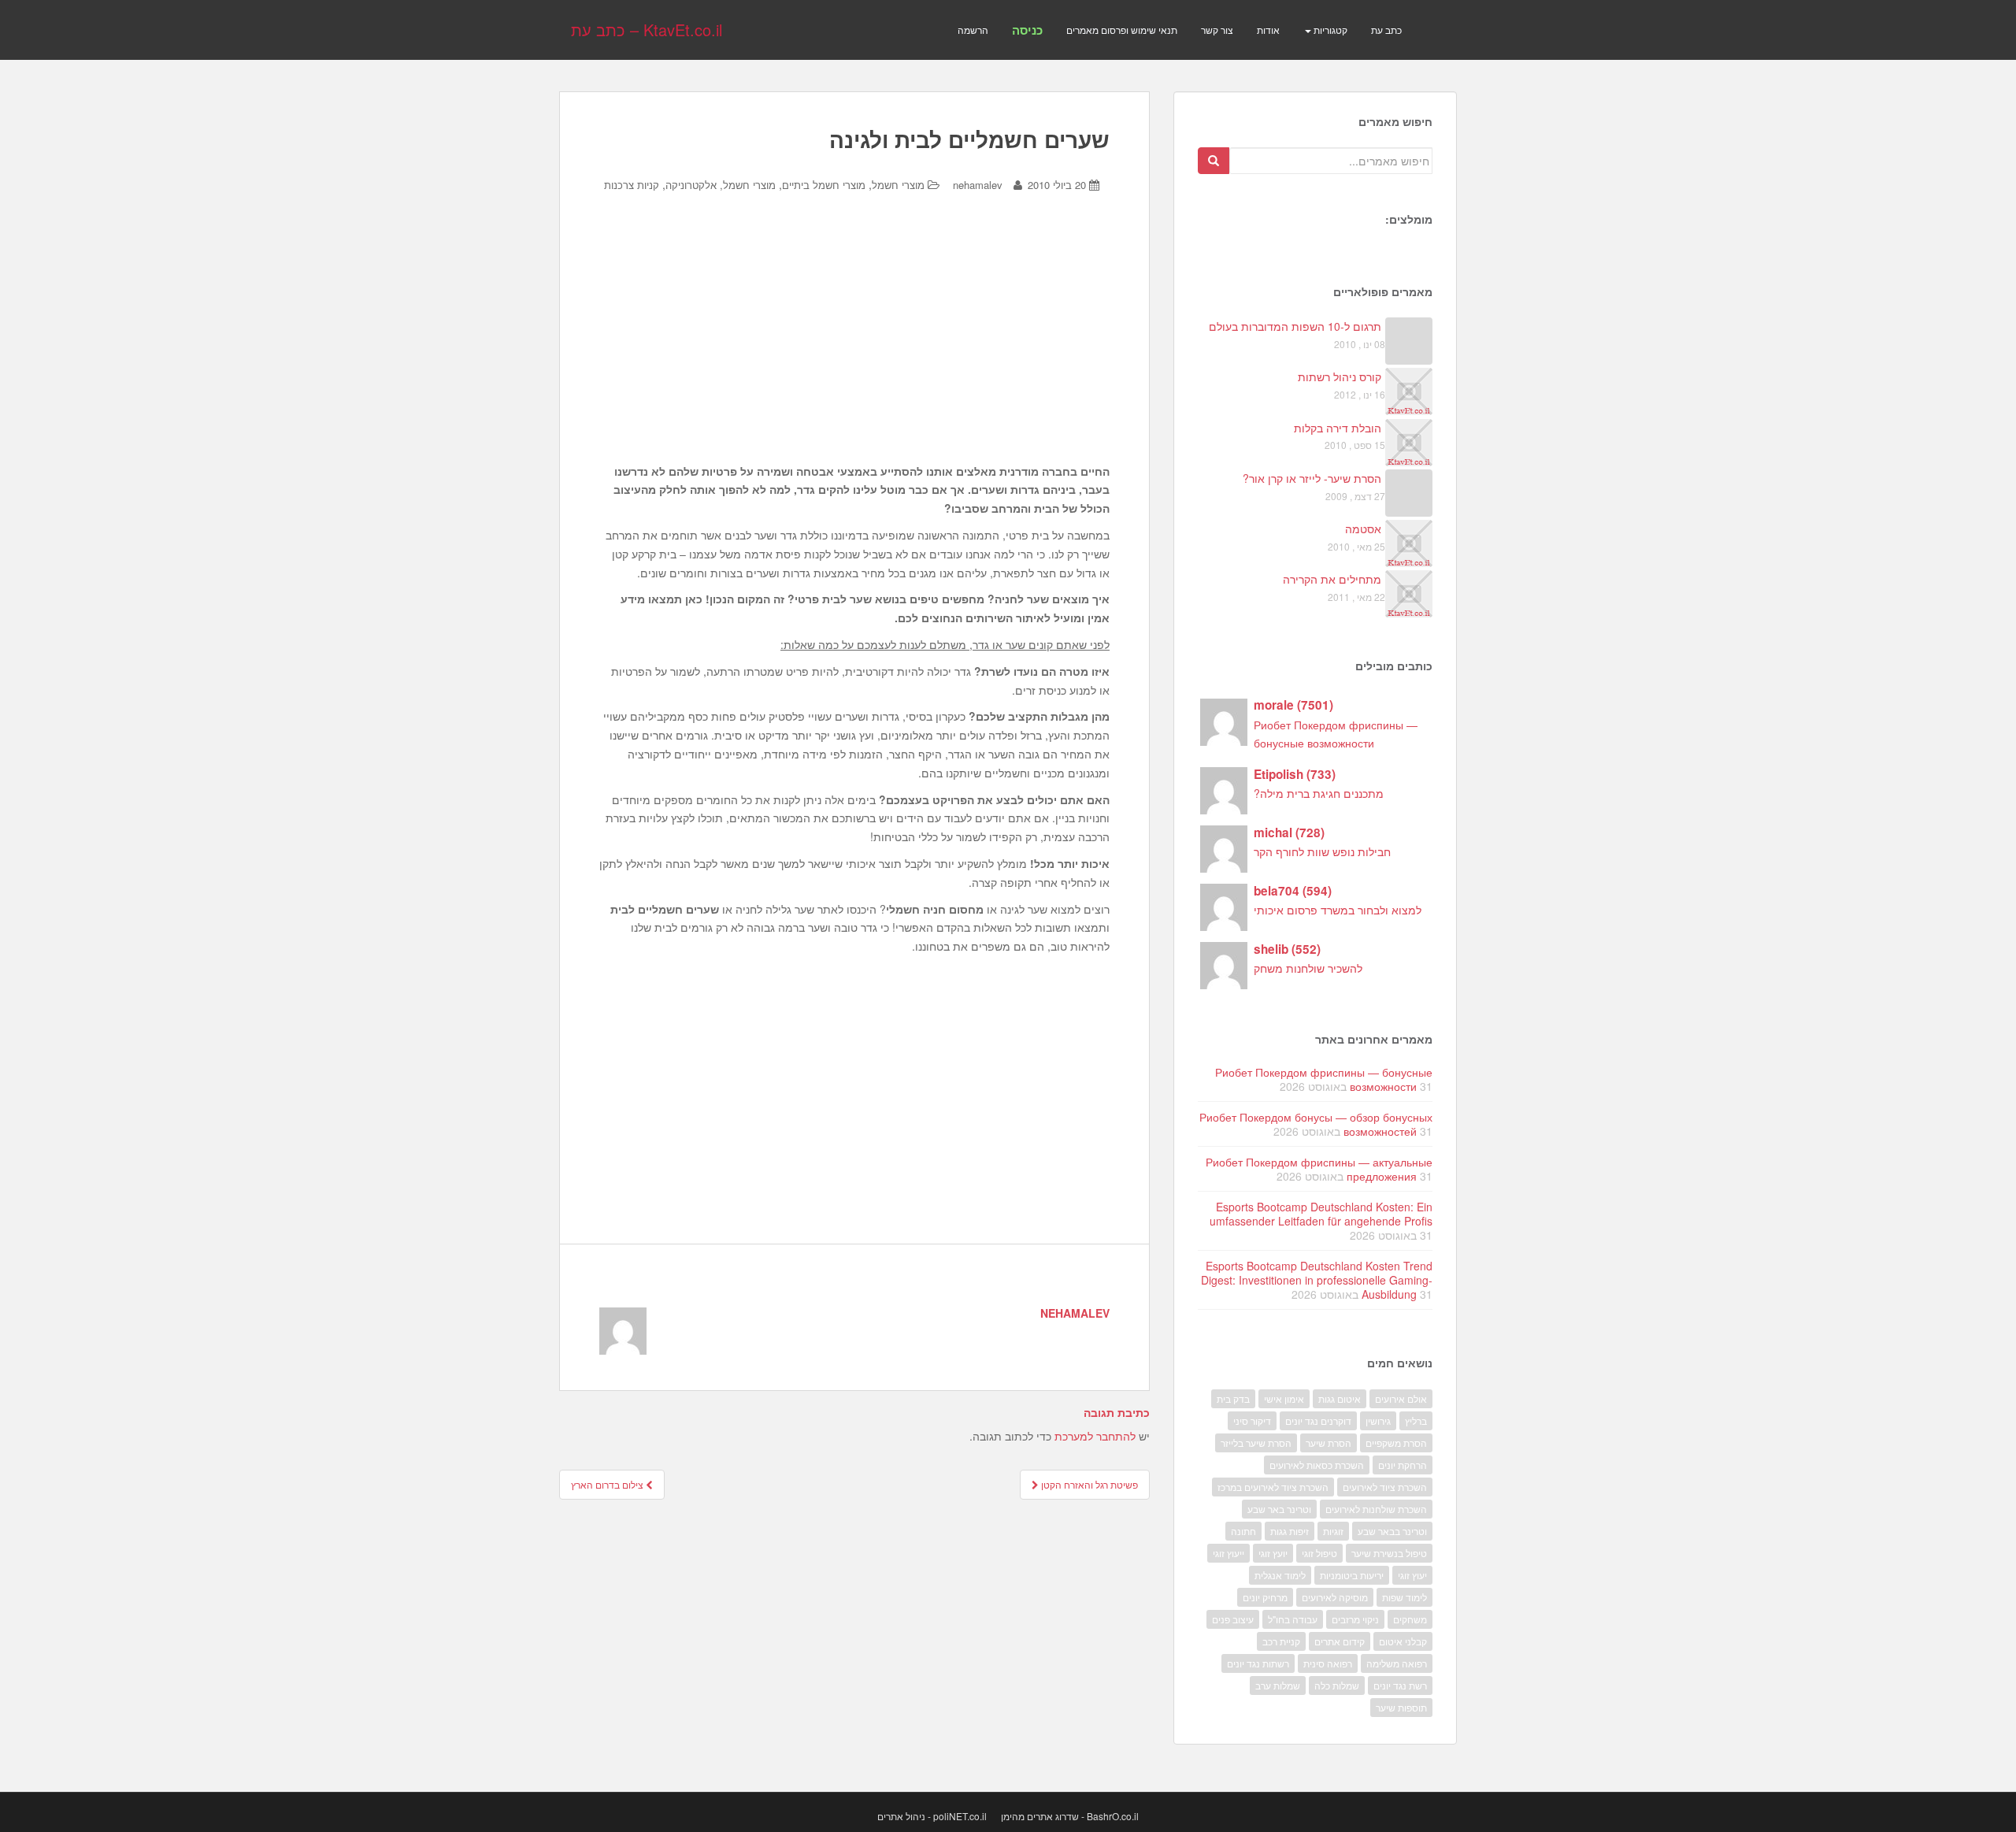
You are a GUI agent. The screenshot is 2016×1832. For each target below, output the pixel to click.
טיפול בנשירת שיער (1389, 1553)
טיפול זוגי (1319, 1553)
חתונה (1243, 1531)
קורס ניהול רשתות (1340, 376)
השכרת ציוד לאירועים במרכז (1273, 1487)
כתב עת (1386, 30)
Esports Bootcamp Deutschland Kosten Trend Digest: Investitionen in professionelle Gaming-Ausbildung (1317, 1280)
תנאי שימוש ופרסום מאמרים (1122, 30)
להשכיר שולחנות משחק (1308, 968)
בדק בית (1233, 1398)
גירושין (1378, 1420)
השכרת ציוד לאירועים (1385, 1487)
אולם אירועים (1401, 1398)
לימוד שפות (1405, 1597)
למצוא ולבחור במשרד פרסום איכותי (1338, 910)
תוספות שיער (1401, 1707)
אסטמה (1363, 528)
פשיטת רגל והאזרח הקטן (1088, 1484)
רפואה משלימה (1397, 1663)
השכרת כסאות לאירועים (1317, 1465)
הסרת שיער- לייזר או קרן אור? (1312, 478)
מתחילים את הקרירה (1332, 579)
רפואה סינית (1328, 1663)
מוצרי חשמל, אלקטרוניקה (721, 185)
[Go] (1214, 161)
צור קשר (1217, 30)
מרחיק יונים (1265, 1597)
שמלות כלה (1337, 1685)
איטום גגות (1340, 1398)
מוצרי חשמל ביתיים (824, 185)
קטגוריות (1329, 30)
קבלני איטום (1403, 1641)
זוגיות (1333, 1531)
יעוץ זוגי (1412, 1575)
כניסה (1027, 30)
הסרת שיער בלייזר (1256, 1443)
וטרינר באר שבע (1279, 1509)
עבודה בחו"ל (1293, 1619)
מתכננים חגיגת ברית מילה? (1319, 793)
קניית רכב (1281, 1641)
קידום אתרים (1340, 1641)
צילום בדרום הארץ (608, 1484)
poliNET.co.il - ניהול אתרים (932, 1816)
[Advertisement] (854, 340)
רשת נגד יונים (1400, 1685)
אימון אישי (1284, 1398)
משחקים (1410, 1619)
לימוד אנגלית (1280, 1575)
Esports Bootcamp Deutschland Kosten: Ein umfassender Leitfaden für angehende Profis (1321, 1214)
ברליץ (1416, 1420)
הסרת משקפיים (1396, 1443)
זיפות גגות (1290, 1531)
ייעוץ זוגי (1228, 1553)
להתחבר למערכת (1095, 1436)
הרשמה (973, 30)
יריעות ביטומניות (1352, 1575)
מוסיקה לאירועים (1335, 1597)
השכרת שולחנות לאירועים (1376, 1509)
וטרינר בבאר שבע (1392, 1531)
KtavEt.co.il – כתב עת (647, 30)
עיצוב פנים (1233, 1619)
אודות (1268, 30)
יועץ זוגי (1273, 1553)
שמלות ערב (1278, 1685)
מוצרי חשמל (898, 185)
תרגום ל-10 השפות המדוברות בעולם (1295, 326)
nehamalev (978, 185)
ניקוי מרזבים (1355, 1619)
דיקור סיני (1252, 1420)
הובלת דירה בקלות (1338, 428)
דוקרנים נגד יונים (1318, 1420)
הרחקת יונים (1403, 1465)
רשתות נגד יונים (1258, 1663)
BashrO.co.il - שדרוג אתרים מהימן (1070, 1816)
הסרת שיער (1329, 1443)
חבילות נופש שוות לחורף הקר (1322, 851)
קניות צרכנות (632, 185)
